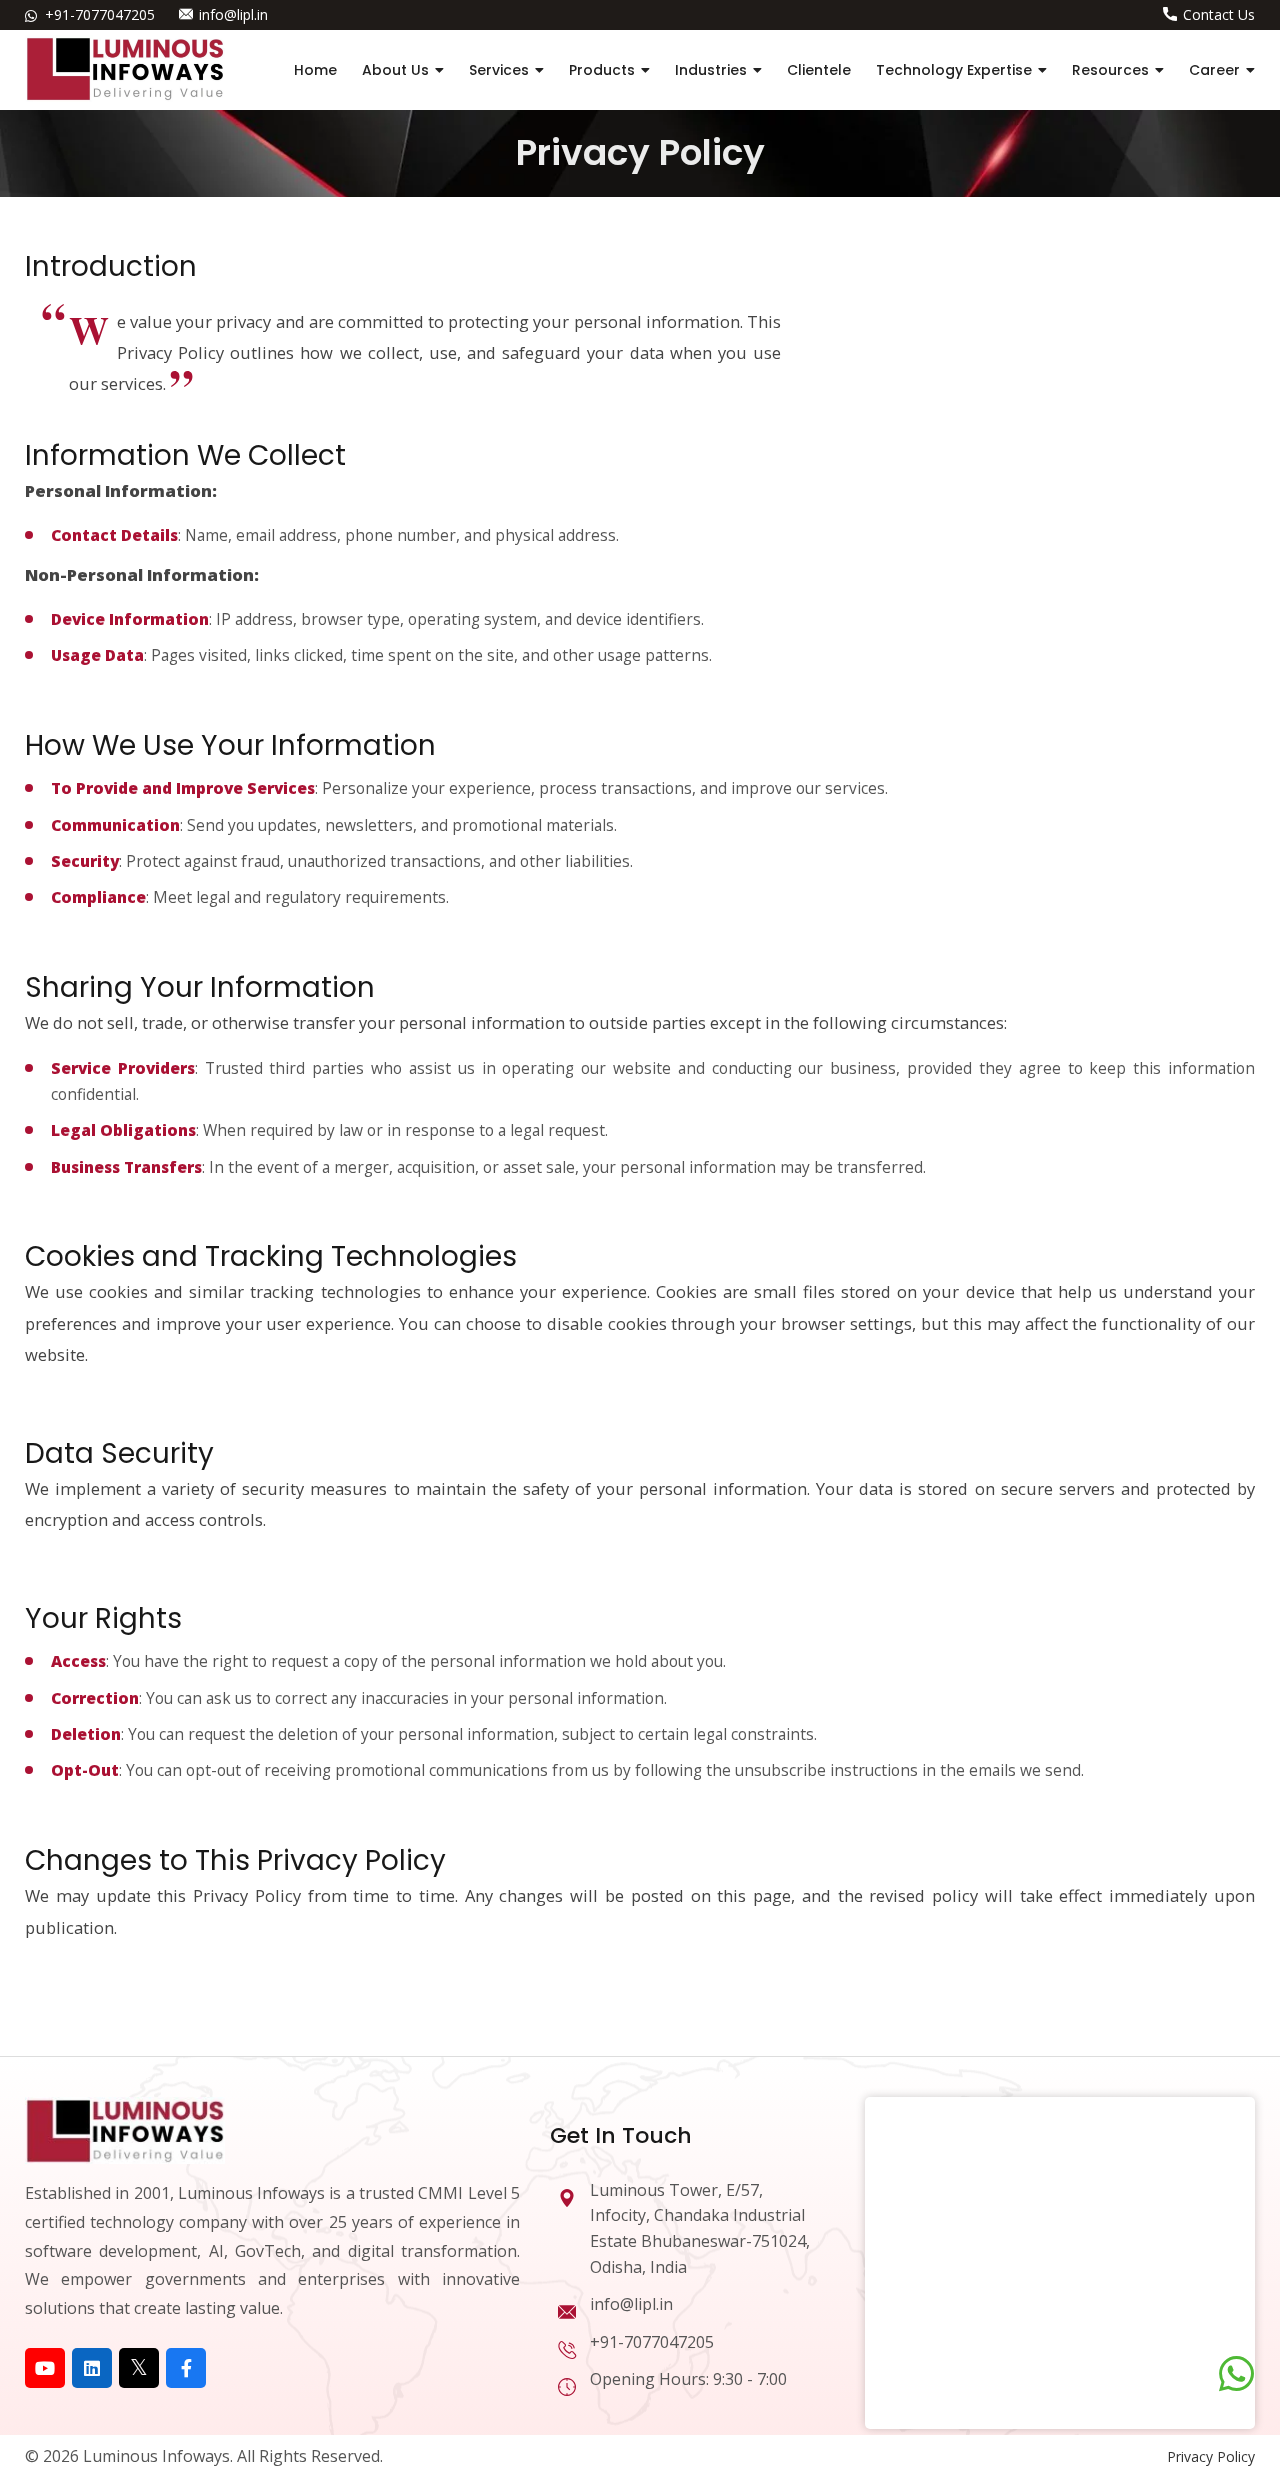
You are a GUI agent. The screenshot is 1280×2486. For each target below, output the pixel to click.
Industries (711, 70)
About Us (395, 70)
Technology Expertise (954, 70)
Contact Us (1219, 14)
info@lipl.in (233, 14)
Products (602, 70)
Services (499, 70)
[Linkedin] (92, 2368)
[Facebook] (186, 2368)
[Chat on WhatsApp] (1236, 2374)
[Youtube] (45, 2368)
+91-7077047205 (100, 14)
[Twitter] (139, 2368)
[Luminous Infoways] (125, 2128)
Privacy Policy (1211, 2456)
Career (1214, 70)
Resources (1110, 70)
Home (315, 70)
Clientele (819, 70)
